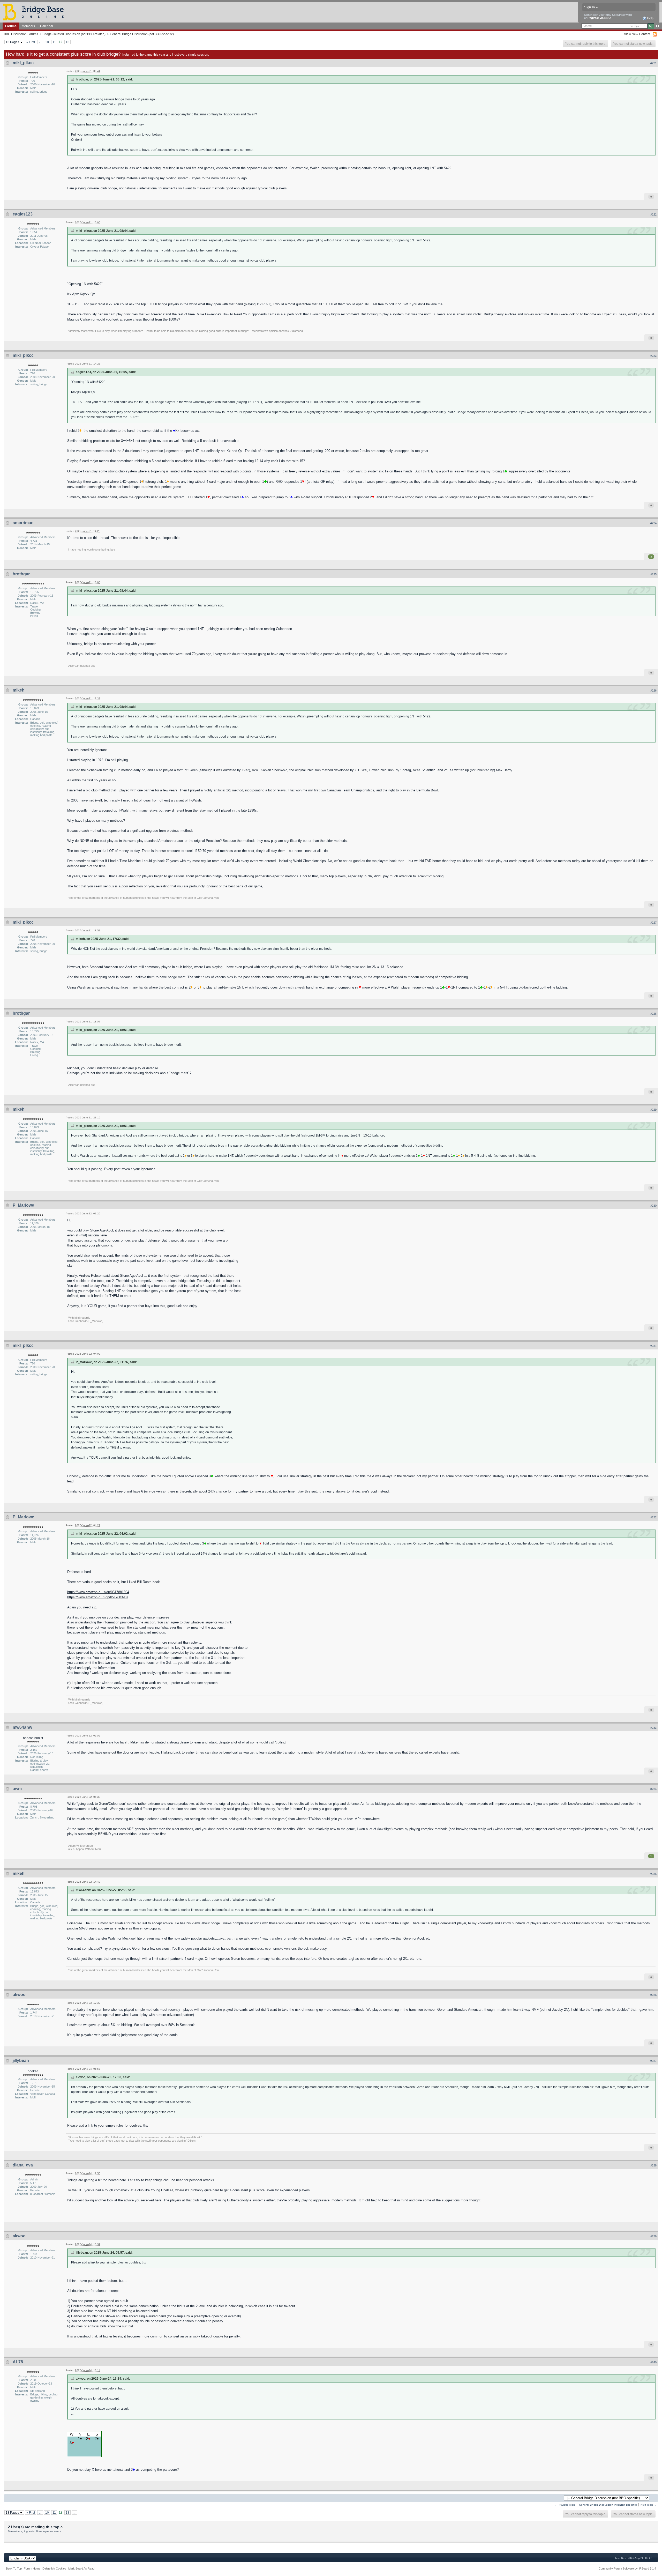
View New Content (637, 34)
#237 (653, 2061)
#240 (653, 2362)
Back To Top (14, 2568)
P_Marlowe (23, 1205)
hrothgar (21, 574)
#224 (653, 523)
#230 (653, 1206)
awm (17, 1789)
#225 (653, 574)
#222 (653, 214)
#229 (653, 1110)
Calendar (47, 26)
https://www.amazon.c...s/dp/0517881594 (98, 1592)
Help (650, 18)
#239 (653, 2236)
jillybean (21, 2061)
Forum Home (32, 2568)
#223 (653, 356)
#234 (653, 1789)
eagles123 (23, 214)
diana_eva (23, 2165)
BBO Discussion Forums (21, 34)
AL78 (18, 2362)
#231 (653, 1346)
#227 (653, 923)
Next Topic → (648, 2505)
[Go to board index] (35, 12)
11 (54, 42)
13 (67, 42)
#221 (653, 63)
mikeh (19, 690)
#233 (653, 1728)
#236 (653, 1995)
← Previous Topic (565, 2505)
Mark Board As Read (81, 2568)
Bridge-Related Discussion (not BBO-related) (74, 34)
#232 (653, 1517)
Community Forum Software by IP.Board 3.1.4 (627, 2568)
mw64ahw (22, 1727)
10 (47, 42)
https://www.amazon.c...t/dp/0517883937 (98, 1597)
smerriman (23, 523)
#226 (653, 691)
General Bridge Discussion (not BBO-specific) (142, 34)
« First (31, 42)
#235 (653, 1874)
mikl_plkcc (23, 63)
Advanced (657, 26)
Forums (11, 26)
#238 (653, 2165)
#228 (653, 1014)
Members (28, 26)
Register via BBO (599, 18)
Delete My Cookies (54, 2568)
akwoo (19, 1995)
